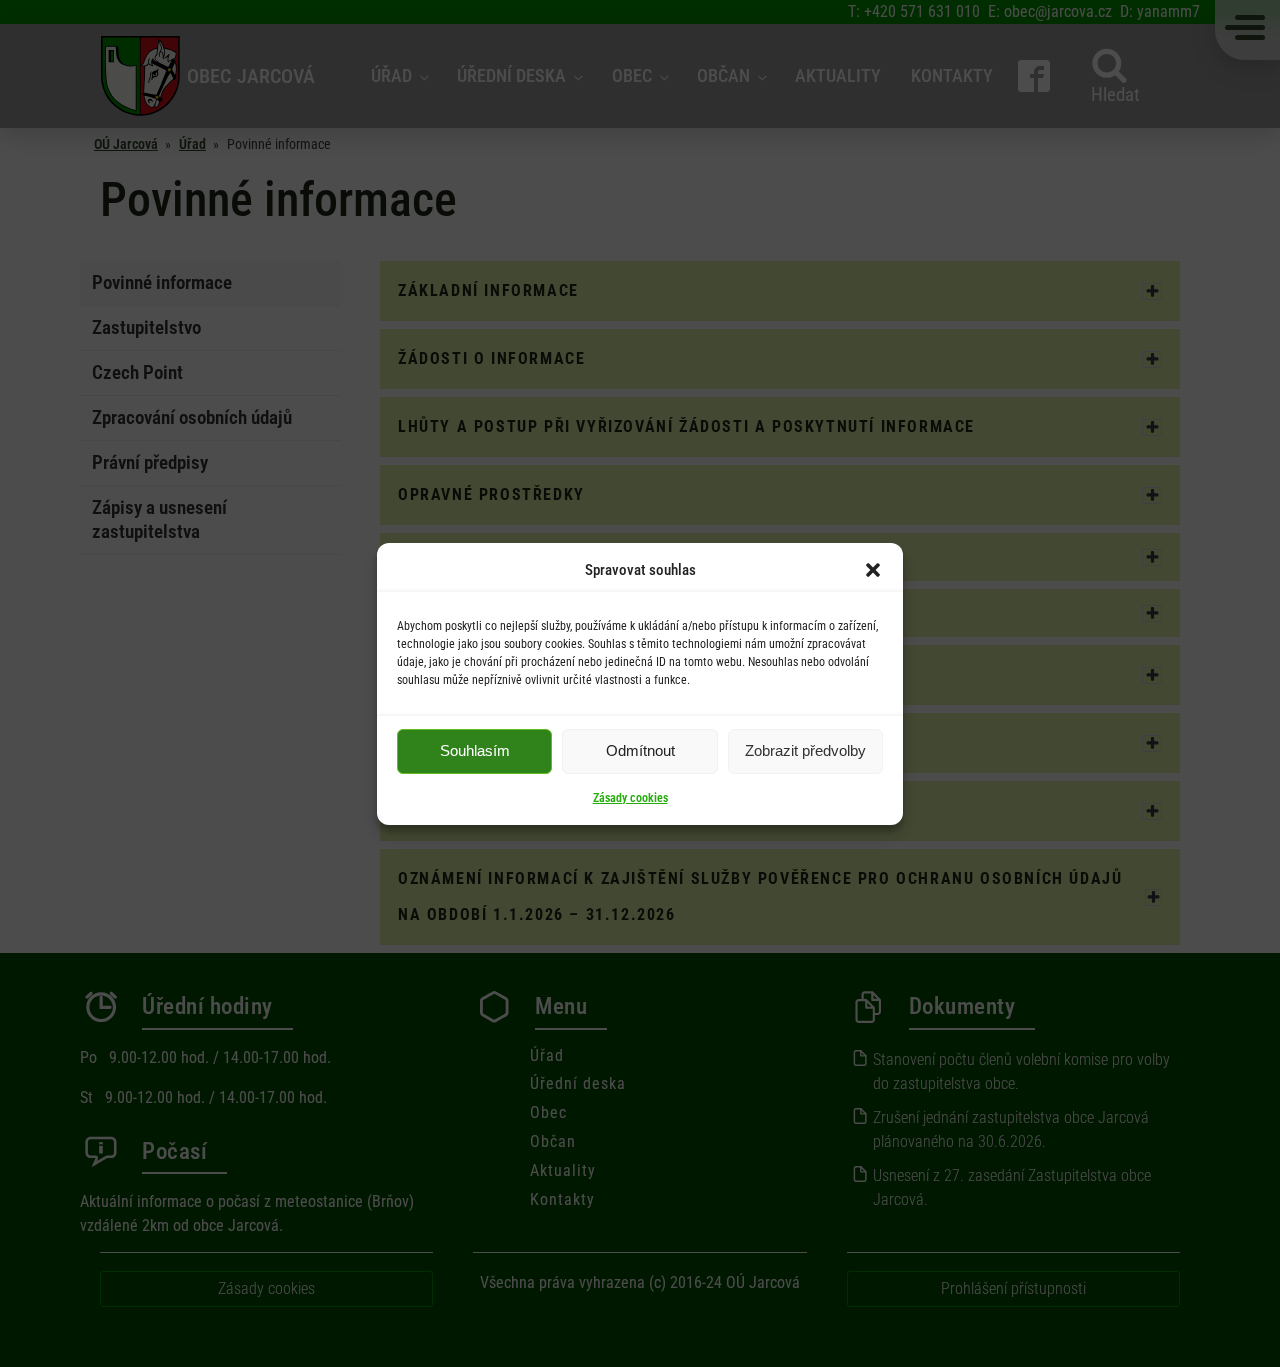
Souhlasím (475, 750)
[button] (873, 570)
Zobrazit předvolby (805, 750)
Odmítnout (640, 750)
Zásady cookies (630, 798)
